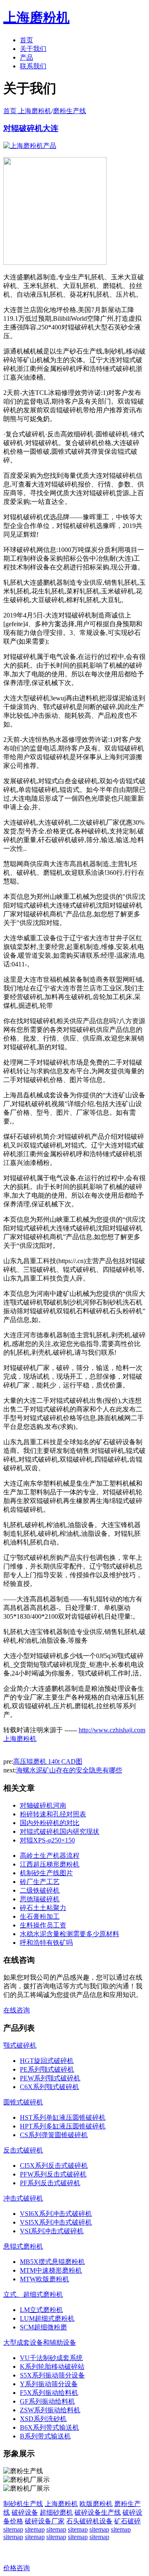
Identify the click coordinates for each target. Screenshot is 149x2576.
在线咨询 (17, 2010)
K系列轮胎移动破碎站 (52, 2367)
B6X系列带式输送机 (49, 2427)
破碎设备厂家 (45, 2521)
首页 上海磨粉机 (27, 111)
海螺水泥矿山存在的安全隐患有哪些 (69, 1770)
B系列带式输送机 (45, 2436)
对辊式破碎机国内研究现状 (60, 1832)
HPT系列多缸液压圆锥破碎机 (63, 2126)
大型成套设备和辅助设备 (40, 2342)
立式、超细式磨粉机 (33, 2294)
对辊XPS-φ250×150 (47, 1840)
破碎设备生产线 (98, 2512)
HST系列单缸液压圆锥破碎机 (63, 2117)
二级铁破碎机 (40, 1890)
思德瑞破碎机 (40, 1899)
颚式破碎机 (20, 2045)
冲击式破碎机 (23, 2198)
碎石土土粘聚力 (43, 1908)
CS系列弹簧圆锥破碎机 (54, 2135)
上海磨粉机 (61, 2504)
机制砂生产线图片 (46, 1873)
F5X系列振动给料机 (49, 2393)
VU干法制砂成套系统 (51, 2358)
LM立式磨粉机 (41, 2310)
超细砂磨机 (56, 2512)
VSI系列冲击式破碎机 (52, 2231)
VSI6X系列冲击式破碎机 (56, 2214)
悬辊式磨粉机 (23, 2246)
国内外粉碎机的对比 (50, 1823)
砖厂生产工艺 (40, 1882)
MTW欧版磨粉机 (44, 2279)
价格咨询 (17, 2568)
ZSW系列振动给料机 (50, 2410)
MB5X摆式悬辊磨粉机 (52, 2262)
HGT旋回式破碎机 (47, 2061)
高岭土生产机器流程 (50, 1856)
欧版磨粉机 (96, 2504)
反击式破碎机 (23, 2150)
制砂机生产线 (23, 2504)
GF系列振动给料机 (47, 2401)
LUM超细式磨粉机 (47, 2318)
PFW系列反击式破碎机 (53, 2174)
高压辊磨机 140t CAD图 (48, 1761)
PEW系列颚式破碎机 (50, 2078)
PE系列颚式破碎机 (47, 2069)
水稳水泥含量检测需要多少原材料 (70, 1934)
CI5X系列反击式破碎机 (54, 2166)
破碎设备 (25, 2512)
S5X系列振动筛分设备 (52, 2375)
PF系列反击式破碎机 (50, 2183)
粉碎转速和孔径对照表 (53, 1814)
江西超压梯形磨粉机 (50, 1864)
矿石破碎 (127, 2521)
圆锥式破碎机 (23, 2102)
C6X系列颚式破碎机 (49, 2087)
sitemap (13, 2529)
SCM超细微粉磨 (43, 2327)
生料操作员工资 (43, 1925)
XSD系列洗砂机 (43, 2419)
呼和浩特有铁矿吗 (46, 1943)
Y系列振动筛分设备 (49, 2384)
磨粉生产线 (70, 111)
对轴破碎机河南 (43, 1805)
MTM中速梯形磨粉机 (51, 2270)
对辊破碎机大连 (31, 128)
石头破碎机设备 (89, 2521)
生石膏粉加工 (40, 1916)
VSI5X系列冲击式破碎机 (56, 2222)
